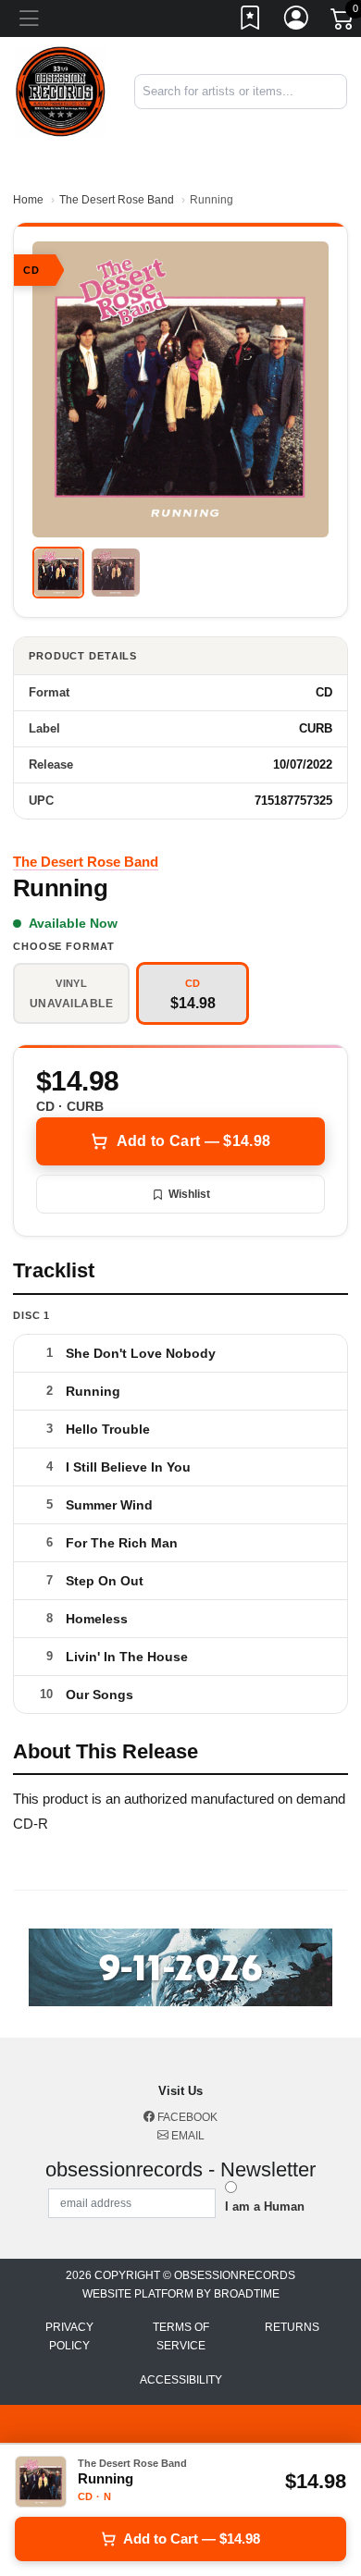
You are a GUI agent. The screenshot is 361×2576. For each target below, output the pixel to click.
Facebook (186, 2117)
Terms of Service (181, 2336)
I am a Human (265, 2206)
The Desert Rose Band (117, 200)
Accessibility (181, 2380)
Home (28, 200)
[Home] (60, 90)
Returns (292, 2327)
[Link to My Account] (297, 21)
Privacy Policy (69, 2336)
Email (187, 2136)
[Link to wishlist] (251, 21)
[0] (343, 22)
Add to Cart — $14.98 (193, 1141)
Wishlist (189, 1194)
